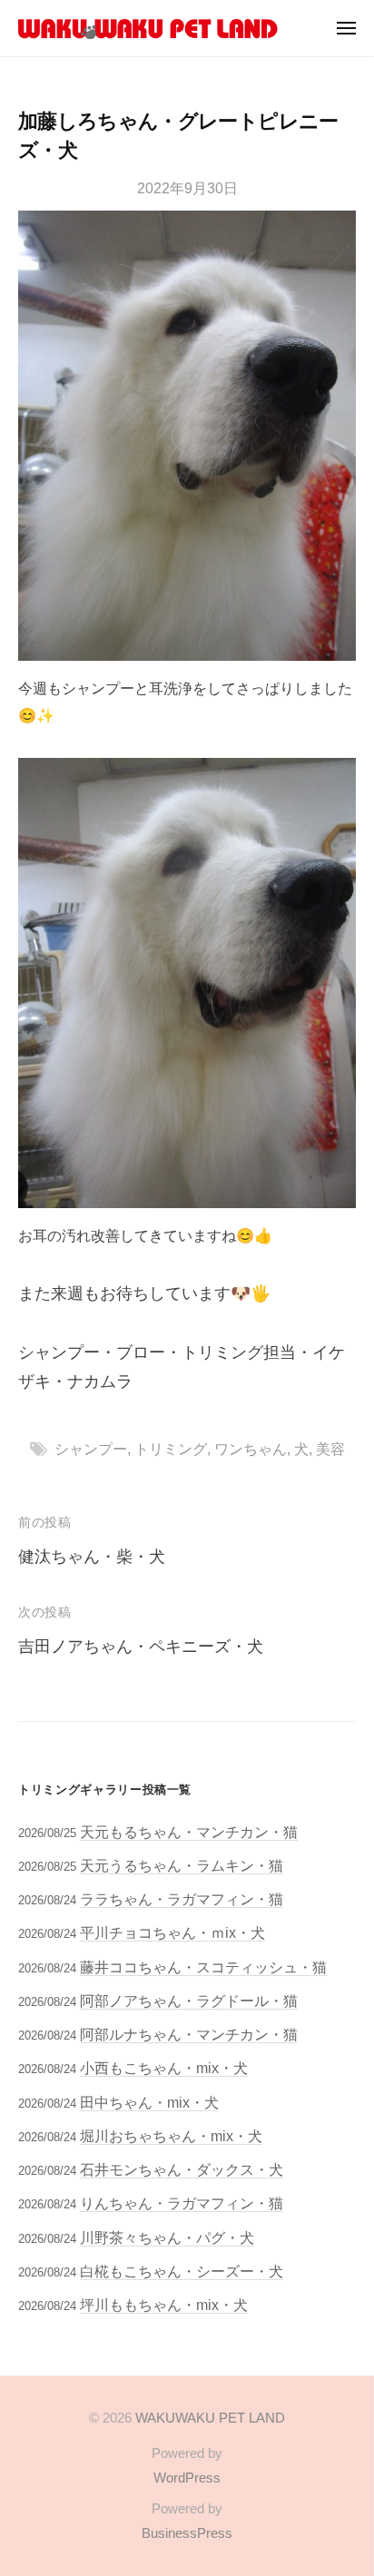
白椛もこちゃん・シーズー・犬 (182, 2271)
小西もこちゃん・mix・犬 (164, 2068)
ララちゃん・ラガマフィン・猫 (182, 1899)
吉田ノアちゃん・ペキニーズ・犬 (141, 1647)
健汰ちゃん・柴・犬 (92, 1557)
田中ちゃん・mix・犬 (149, 2102)
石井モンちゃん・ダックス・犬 (182, 2169)
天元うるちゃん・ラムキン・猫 (182, 1865)
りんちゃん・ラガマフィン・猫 (182, 2203)
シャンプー (91, 1449)
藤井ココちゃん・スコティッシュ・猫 (203, 1967)
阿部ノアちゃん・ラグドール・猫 (189, 2001)
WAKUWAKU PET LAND (210, 2418)
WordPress (187, 2478)
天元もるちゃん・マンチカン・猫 (189, 1832)
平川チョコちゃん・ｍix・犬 (172, 1932)
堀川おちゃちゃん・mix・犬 (171, 2136)
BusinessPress (187, 2533)
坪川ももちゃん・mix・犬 (164, 2305)
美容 (330, 1449)
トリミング (171, 1449)
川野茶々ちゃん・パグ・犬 (167, 2237)
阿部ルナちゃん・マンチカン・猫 (189, 2034)
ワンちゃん (251, 1449)
